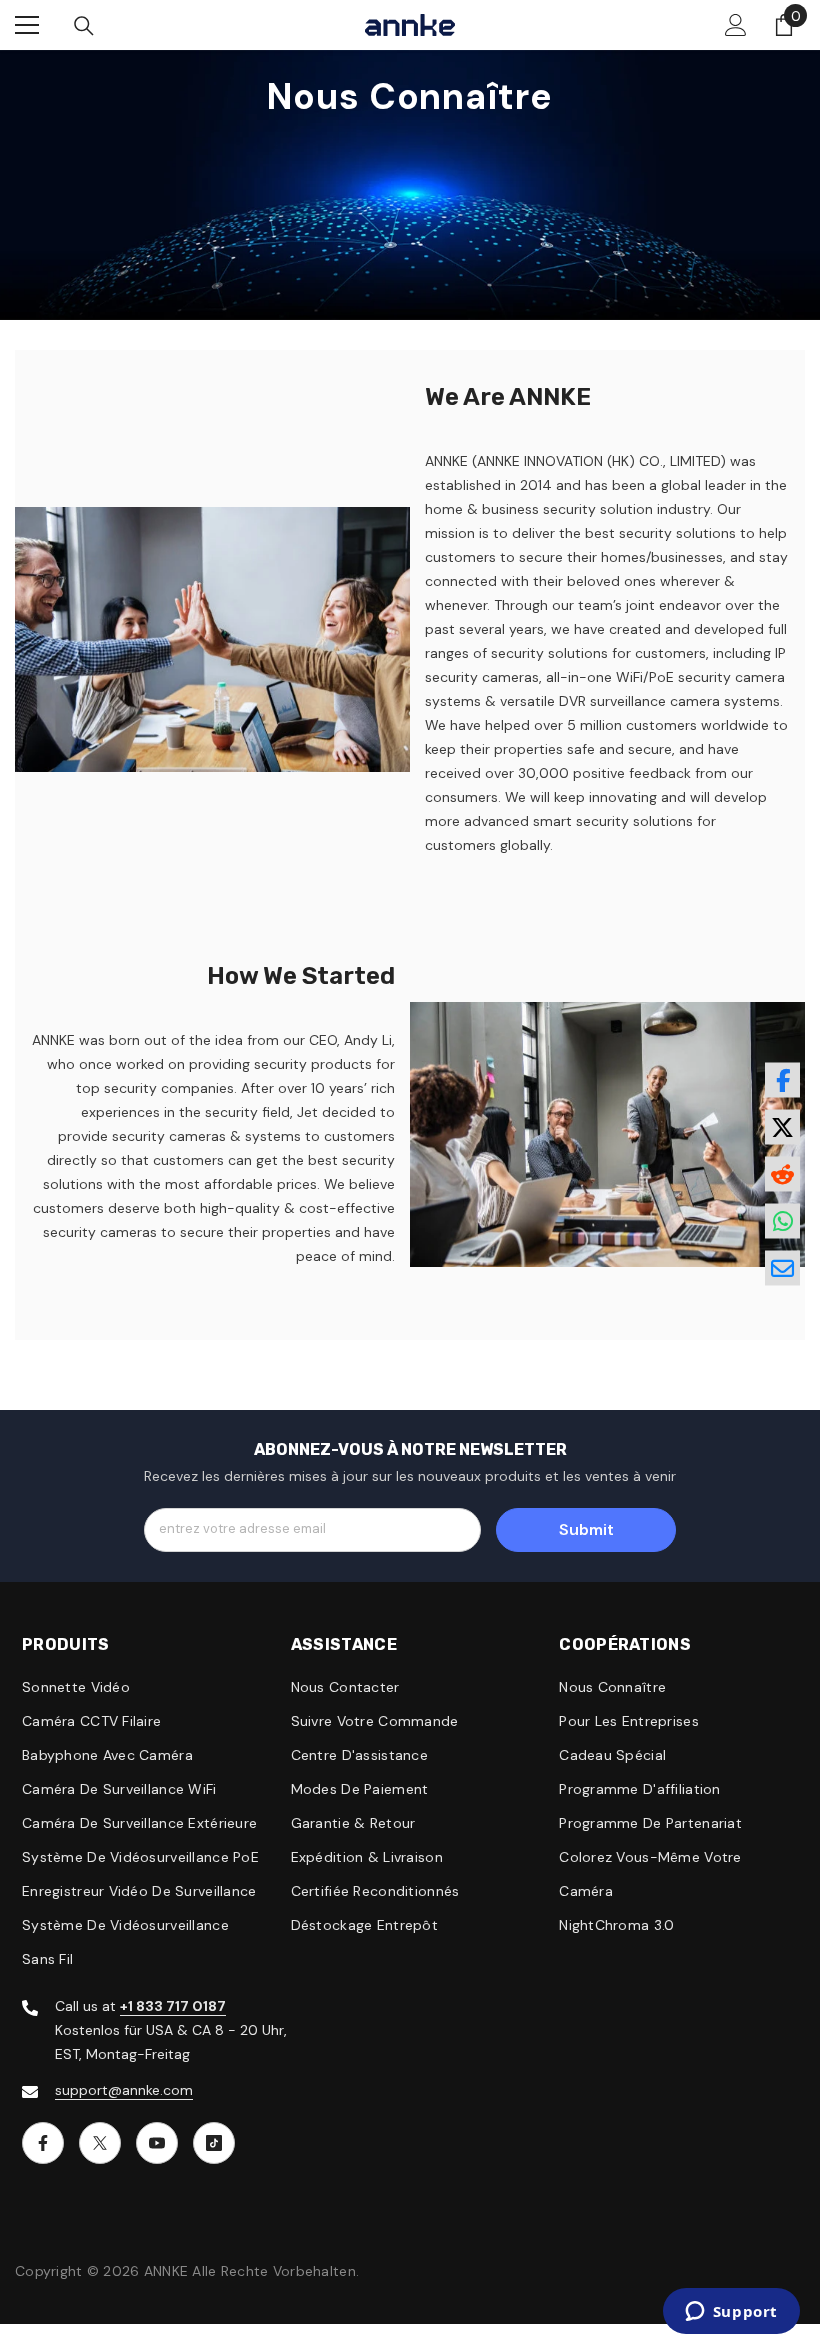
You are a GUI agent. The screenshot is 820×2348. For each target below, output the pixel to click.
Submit (586, 1529)
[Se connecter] (736, 25)
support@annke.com (124, 2090)
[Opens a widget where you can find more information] (731, 2313)
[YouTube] (157, 2143)
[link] (212, 640)
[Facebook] (43, 2143)
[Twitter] (100, 2143)
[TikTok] (214, 2143)
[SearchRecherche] (84, 26)
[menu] (27, 25)
